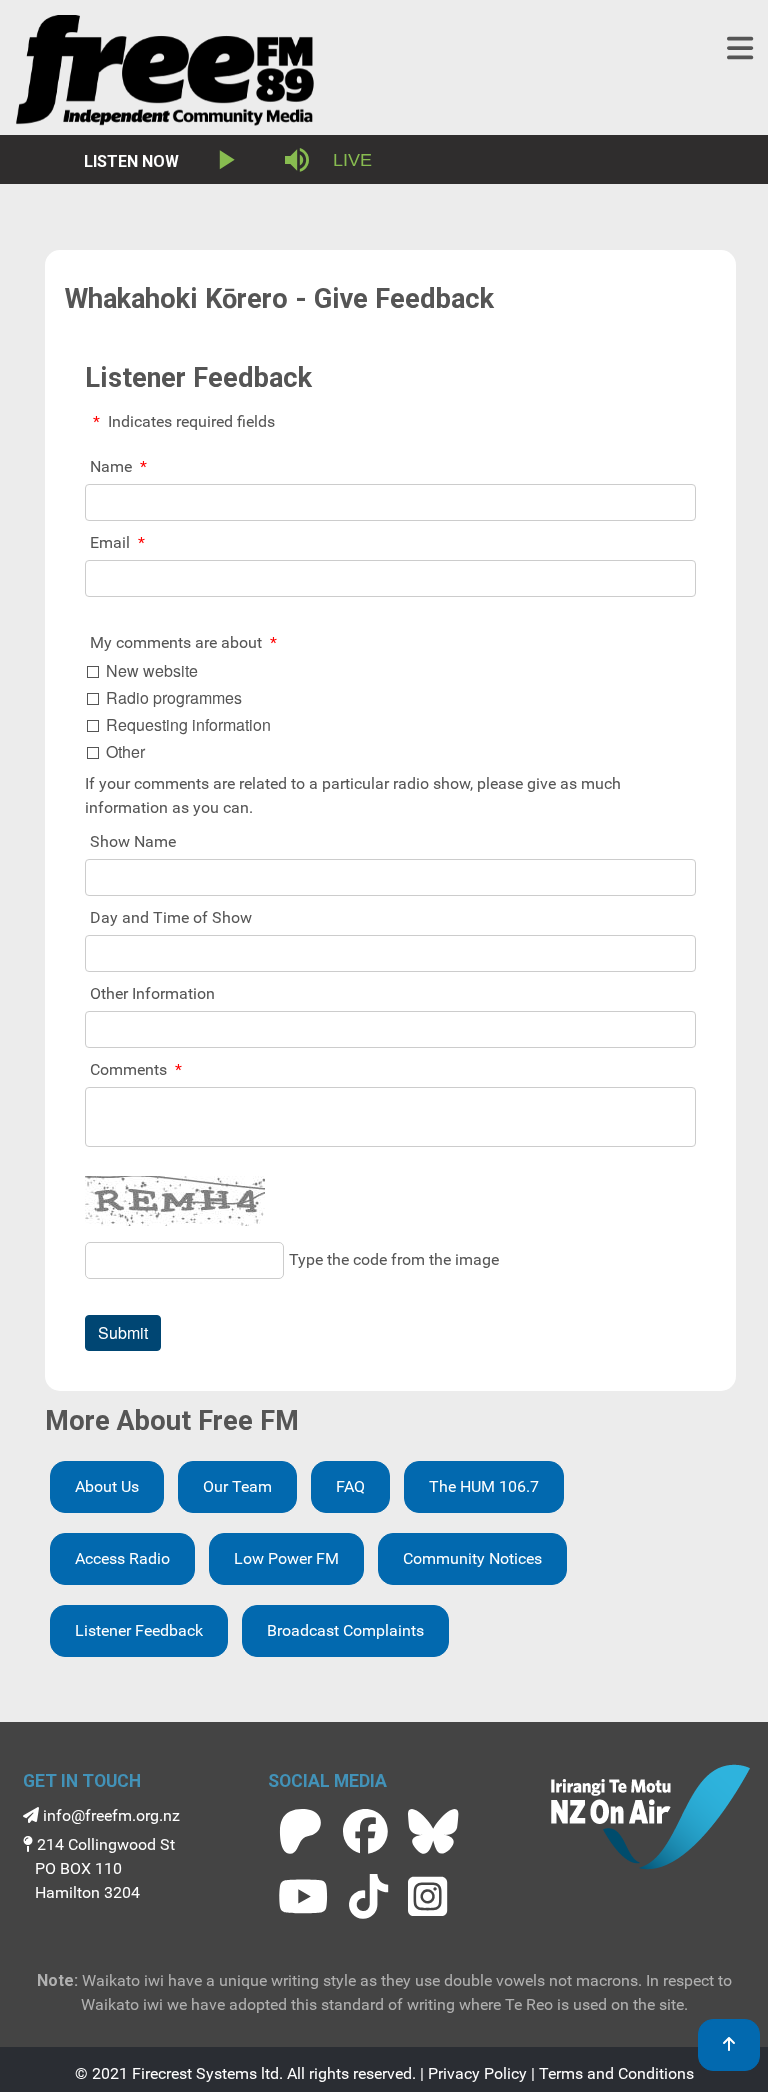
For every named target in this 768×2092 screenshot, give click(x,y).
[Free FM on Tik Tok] (368, 1896)
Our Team (237, 1486)
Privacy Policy (477, 2073)
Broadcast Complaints (345, 1630)
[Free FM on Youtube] (303, 1896)
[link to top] (729, 2045)
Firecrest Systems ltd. (207, 2073)
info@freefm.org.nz (109, 1815)
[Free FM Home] (165, 74)
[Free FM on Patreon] (300, 1831)
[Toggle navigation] (740, 48)
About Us (107, 1486)
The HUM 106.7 (484, 1486)
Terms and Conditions (616, 2073)
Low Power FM (286, 1558)
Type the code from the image (394, 1259)
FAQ (350, 1486)
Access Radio (122, 1558)
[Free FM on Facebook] (365, 1831)
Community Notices (472, 1558)
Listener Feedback (139, 1630)
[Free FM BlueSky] (433, 1831)
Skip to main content (393, 19)
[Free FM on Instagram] (427, 1896)
